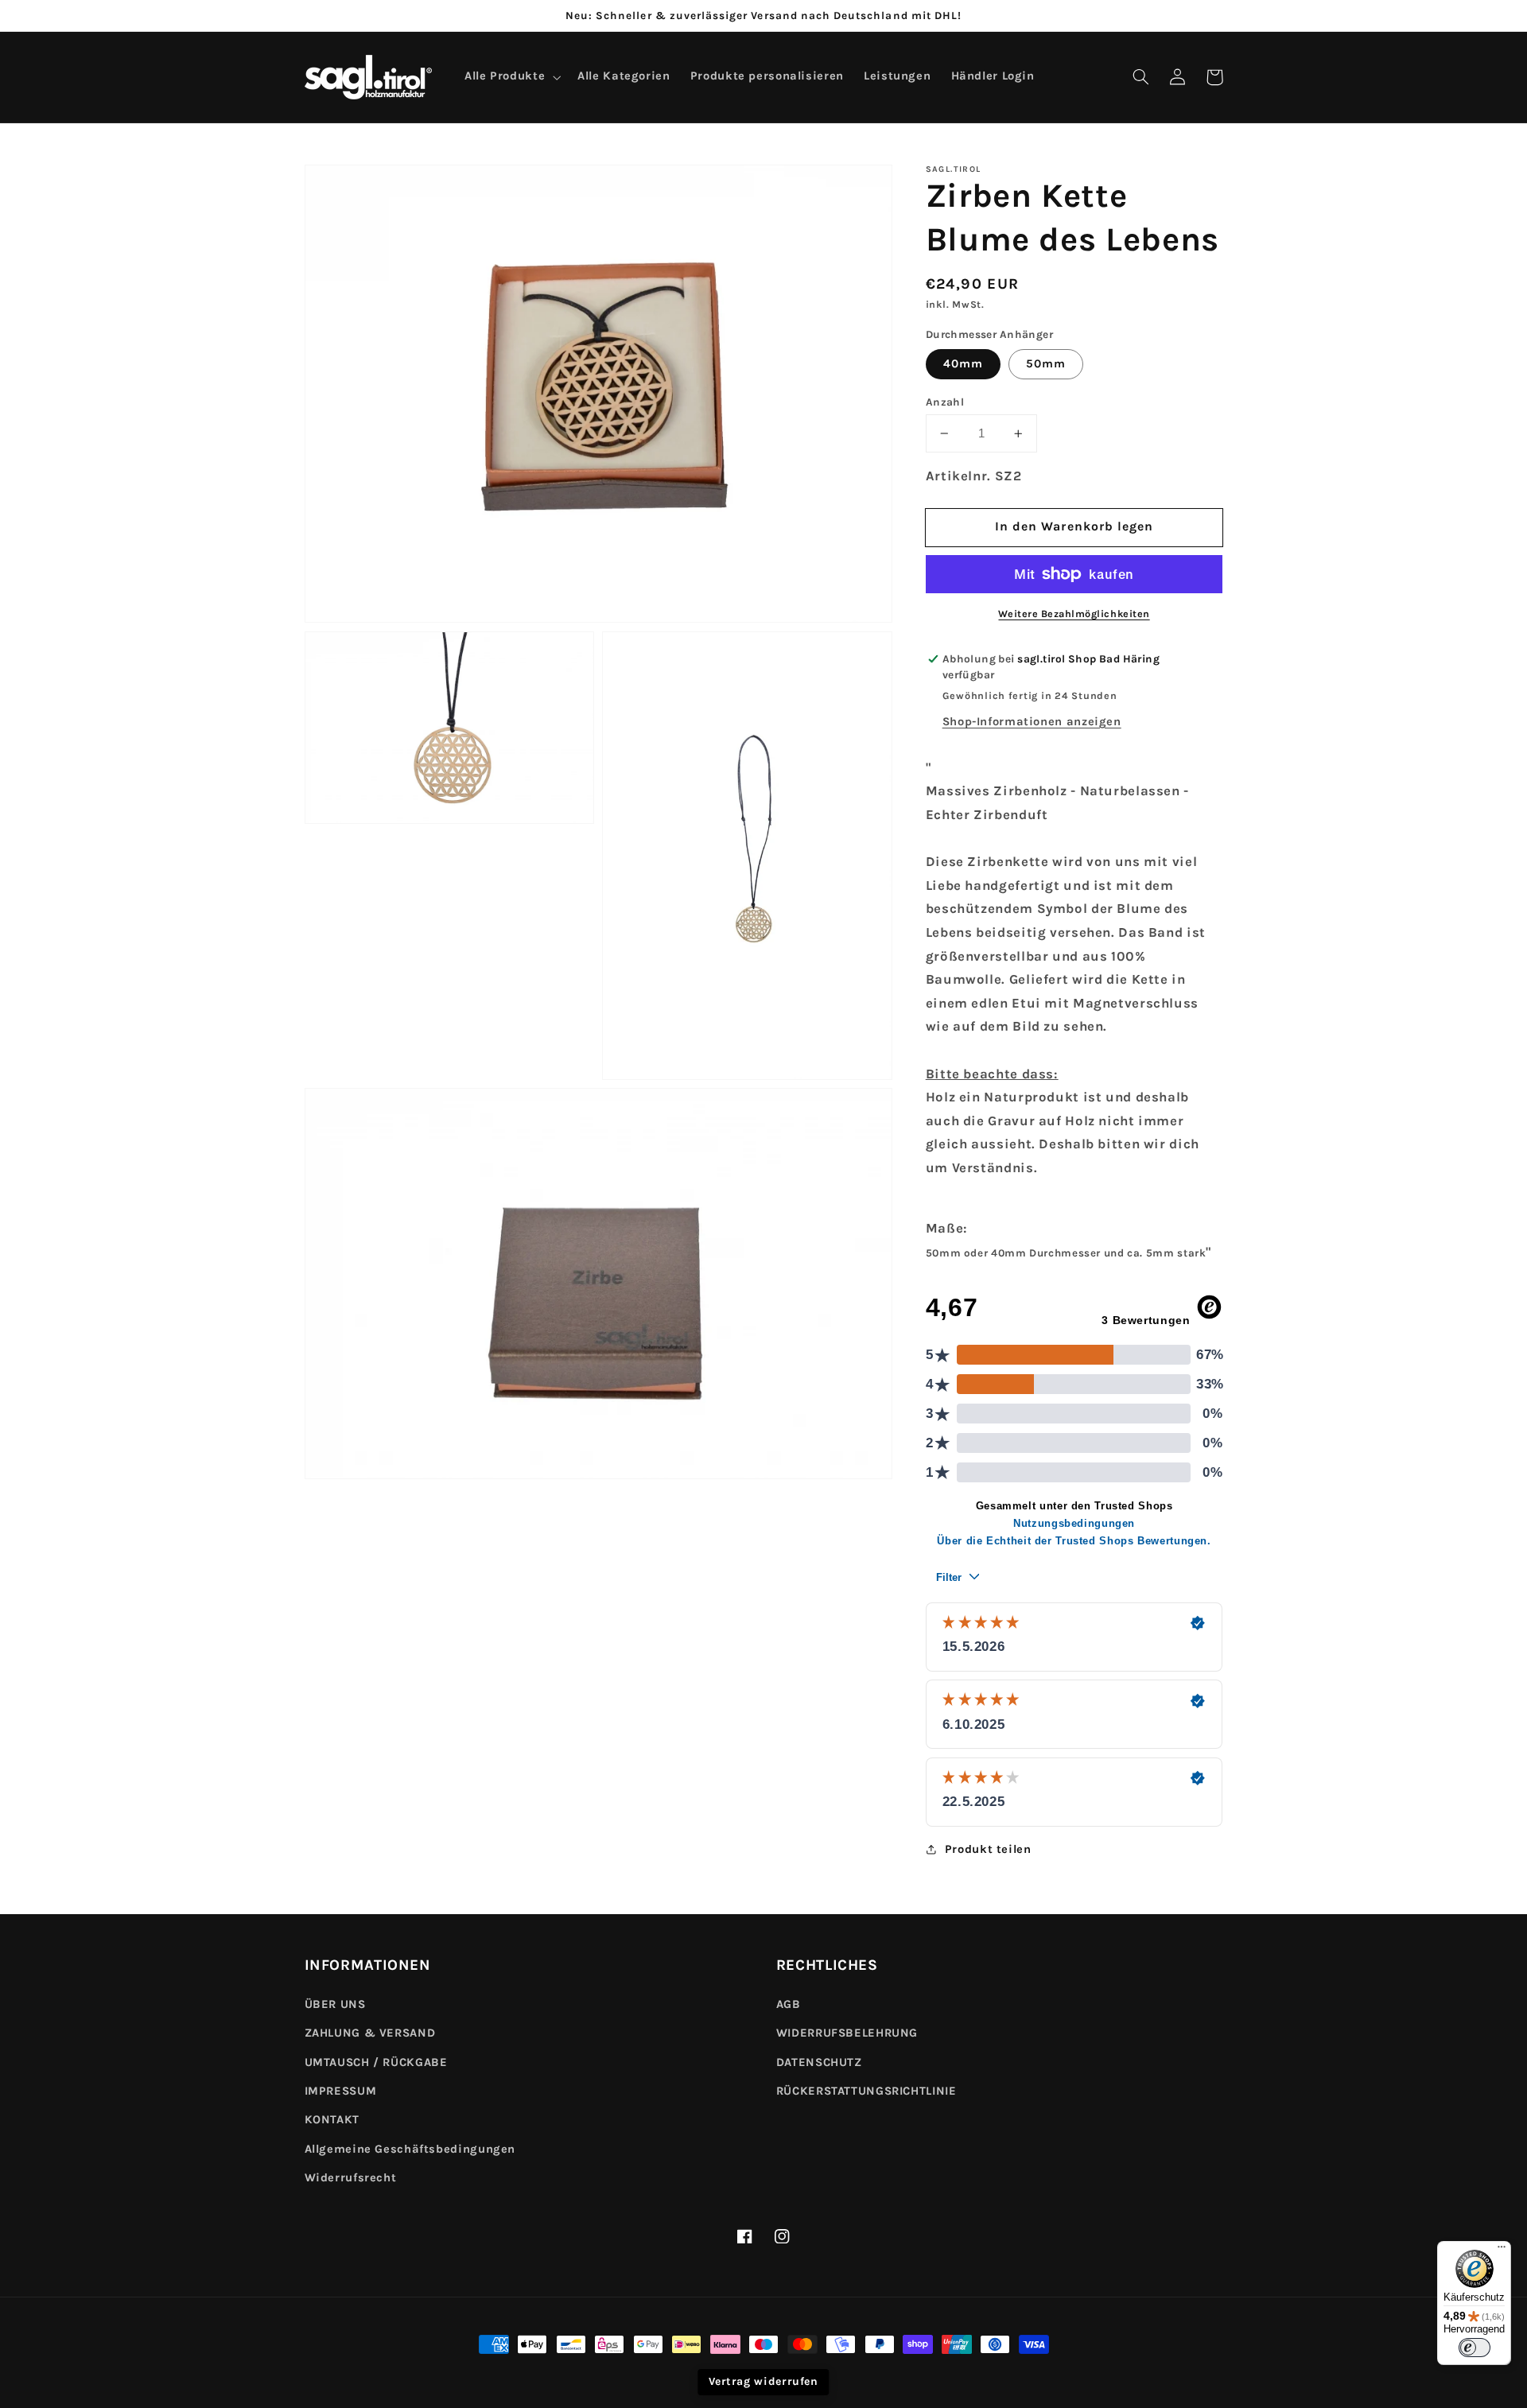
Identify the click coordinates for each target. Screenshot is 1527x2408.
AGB (789, 2004)
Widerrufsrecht (351, 2178)
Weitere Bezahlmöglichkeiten (1074, 614)
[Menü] (1502, 2251)
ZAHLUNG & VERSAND (370, 2033)
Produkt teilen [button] (988, 1849)
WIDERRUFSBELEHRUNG (847, 2033)
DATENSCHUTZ (819, 2062)
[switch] (1475, 2348)
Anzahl (945, 402)
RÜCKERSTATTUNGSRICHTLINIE (866, 2091)
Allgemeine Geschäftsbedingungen (410, 2149)
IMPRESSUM (341, 2091)
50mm (1046, 364)
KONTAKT (332, 2120)
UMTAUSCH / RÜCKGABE (376, 2062)
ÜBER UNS (335, 2004)
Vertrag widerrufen (763, 2381)
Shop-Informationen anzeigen (1032, 722)
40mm (963, 364)
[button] (1141, 77)
